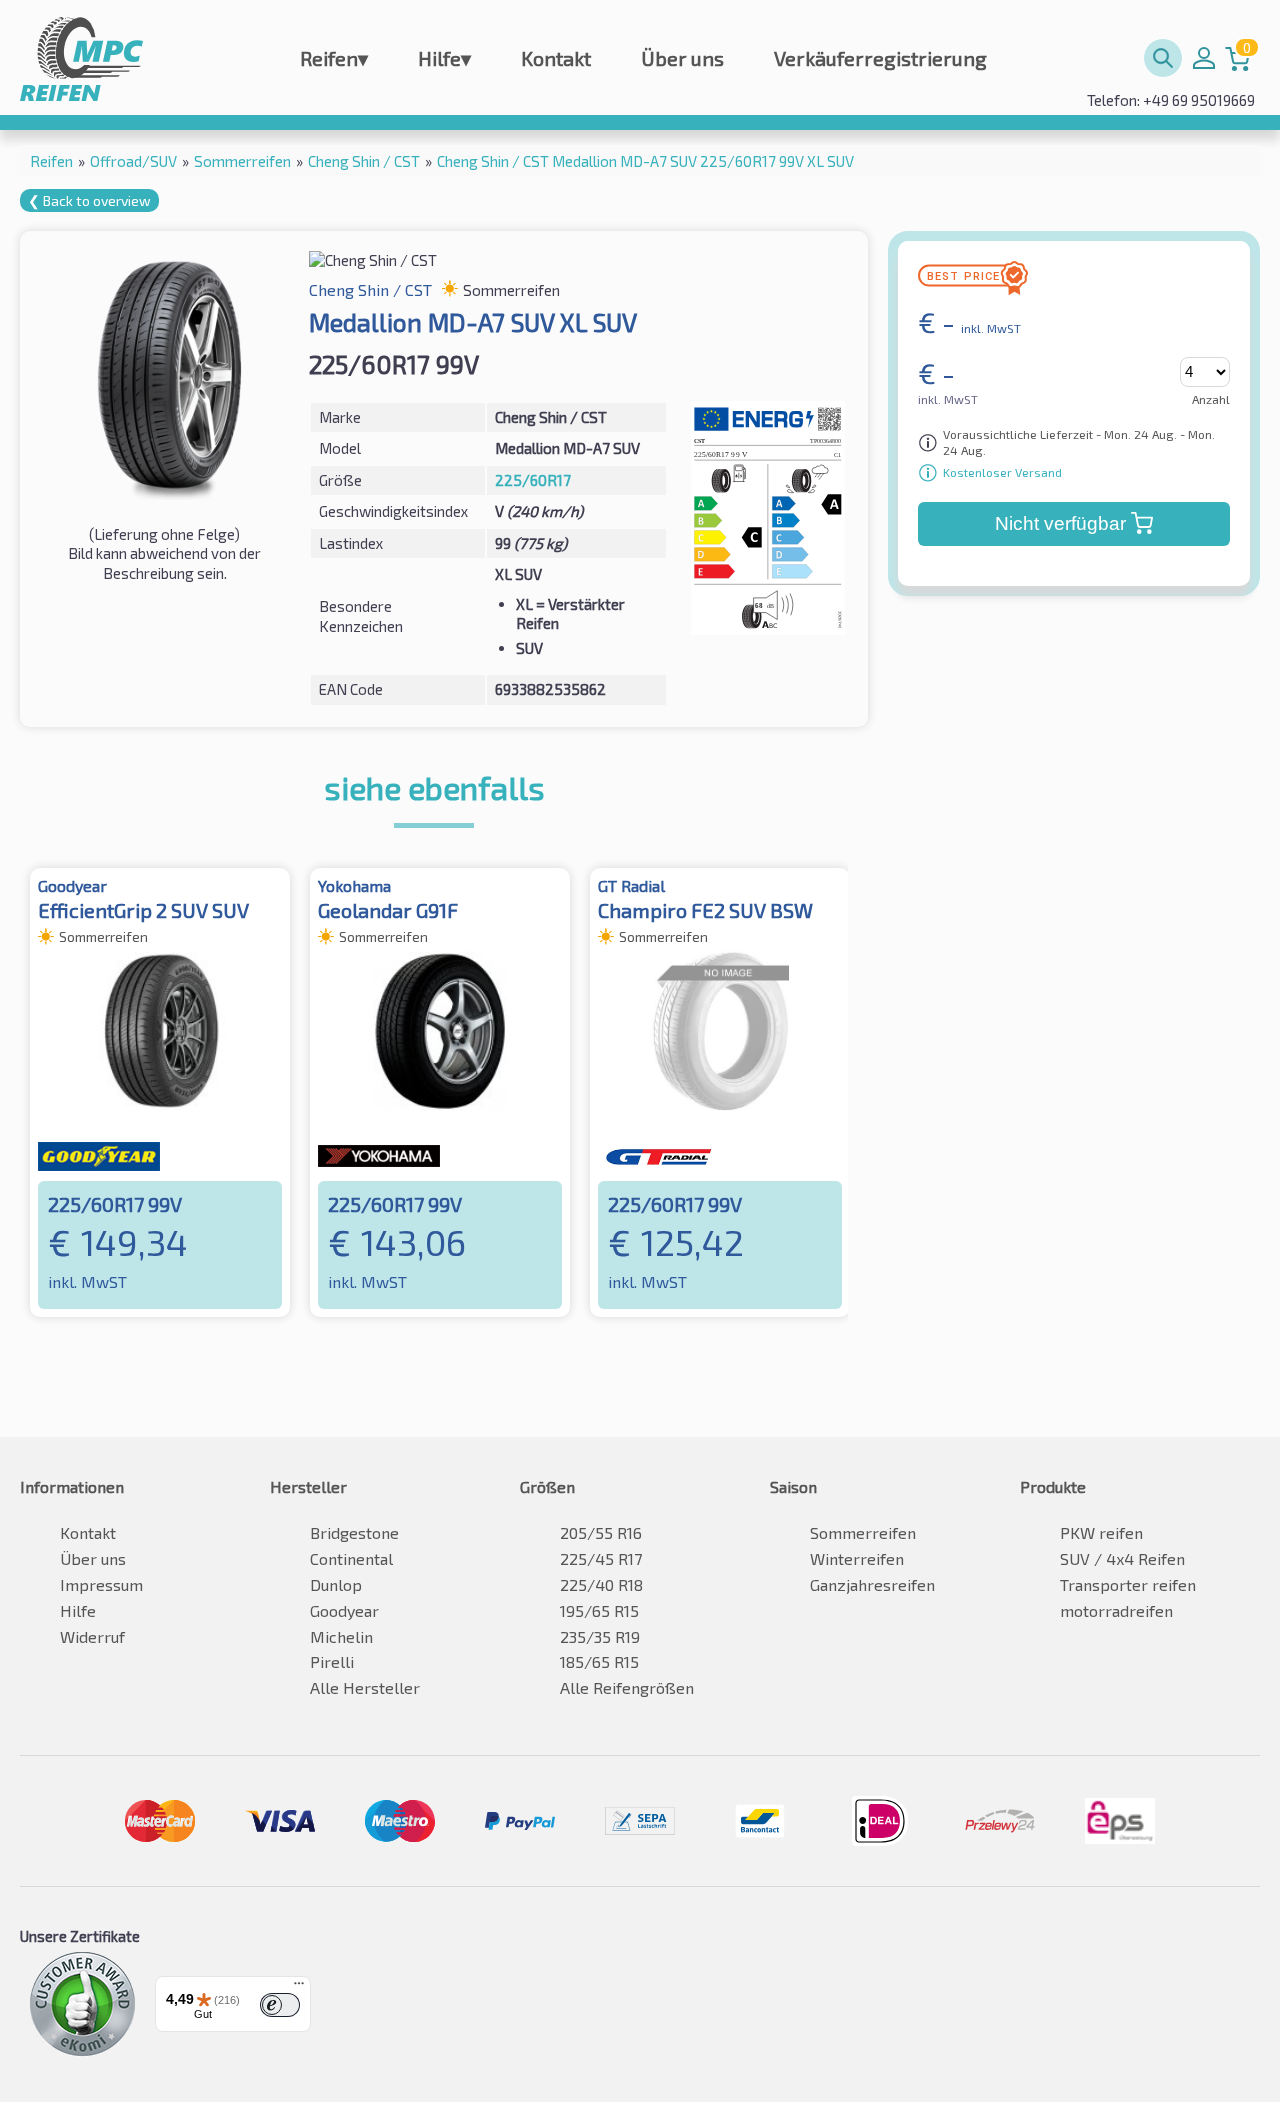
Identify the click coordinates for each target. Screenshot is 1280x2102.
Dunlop (336, 1584)
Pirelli (332, 1661)
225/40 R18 (601, 1584)
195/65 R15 (599, 1610)
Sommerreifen (863, 1532)
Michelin (341, 1636)
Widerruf (92, 1636)
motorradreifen (1116, 1610)
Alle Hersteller (365, 1687)
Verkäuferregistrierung (880, 58)
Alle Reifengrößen (627, 1687)
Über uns (682, 58)
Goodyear (344, 1610)
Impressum (101, 1584)
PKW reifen (1101, 1532)
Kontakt (556, 58)
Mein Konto (1204, 58)
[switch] (280, 2005)
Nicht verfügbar (1060, 523)
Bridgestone (354, 1532)
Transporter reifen (1128, 1584)
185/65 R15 (599, 1661)
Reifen (334, 58)
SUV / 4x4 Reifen (1122, 1558)
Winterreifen (857, 1558)
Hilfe (444, 58)
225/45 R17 (601, 1558)
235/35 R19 (600, 1636)
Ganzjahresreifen (872, 1584)
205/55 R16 (601, 1532)
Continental (351, 1558)
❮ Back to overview (89, 200)
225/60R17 (533, 480)
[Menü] (299, 1988)
